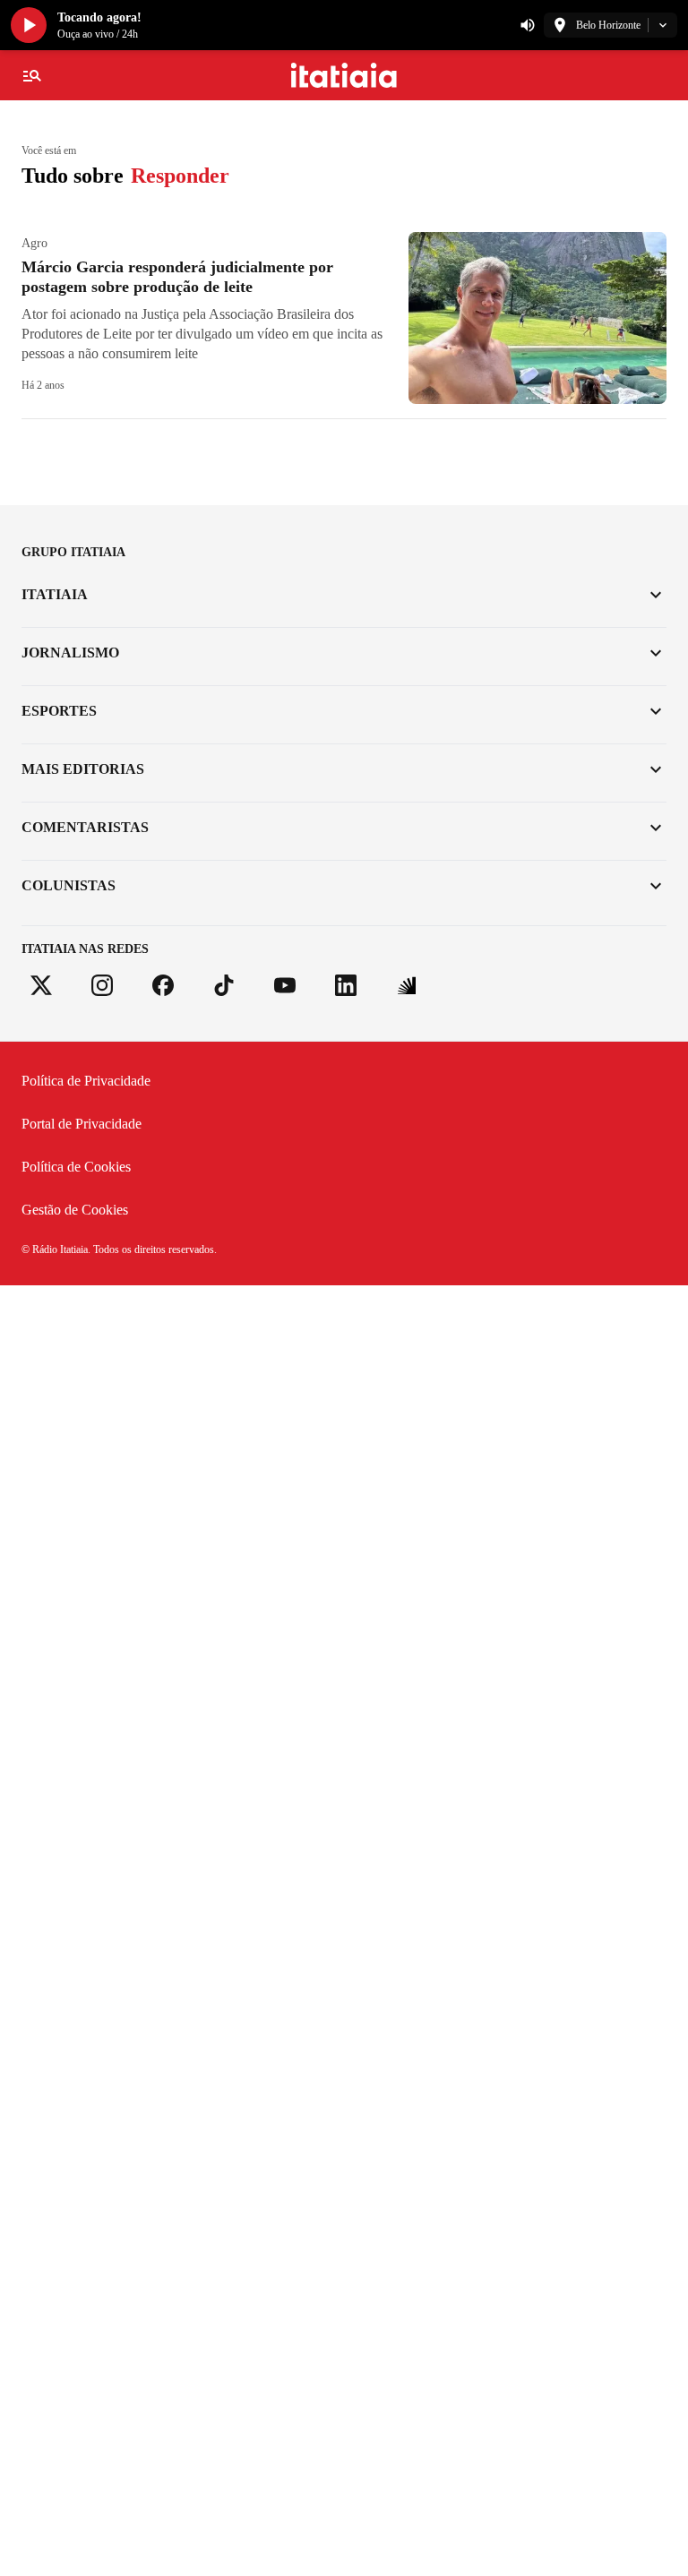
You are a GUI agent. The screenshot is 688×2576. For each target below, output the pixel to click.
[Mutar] (528, 25)
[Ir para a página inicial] (344, 75)
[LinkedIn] (346, 985)
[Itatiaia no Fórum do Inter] (407, 985)
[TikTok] (224, 985)
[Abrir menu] (32, 75)
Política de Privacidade (86, 1081)
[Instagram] (102, 985)
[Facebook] (163, 985)
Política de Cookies (76, 1167)
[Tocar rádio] (29, 25)
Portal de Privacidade (82, 1124)
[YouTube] (285, 985)
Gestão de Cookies (75, 1210)
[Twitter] (41, 985)
